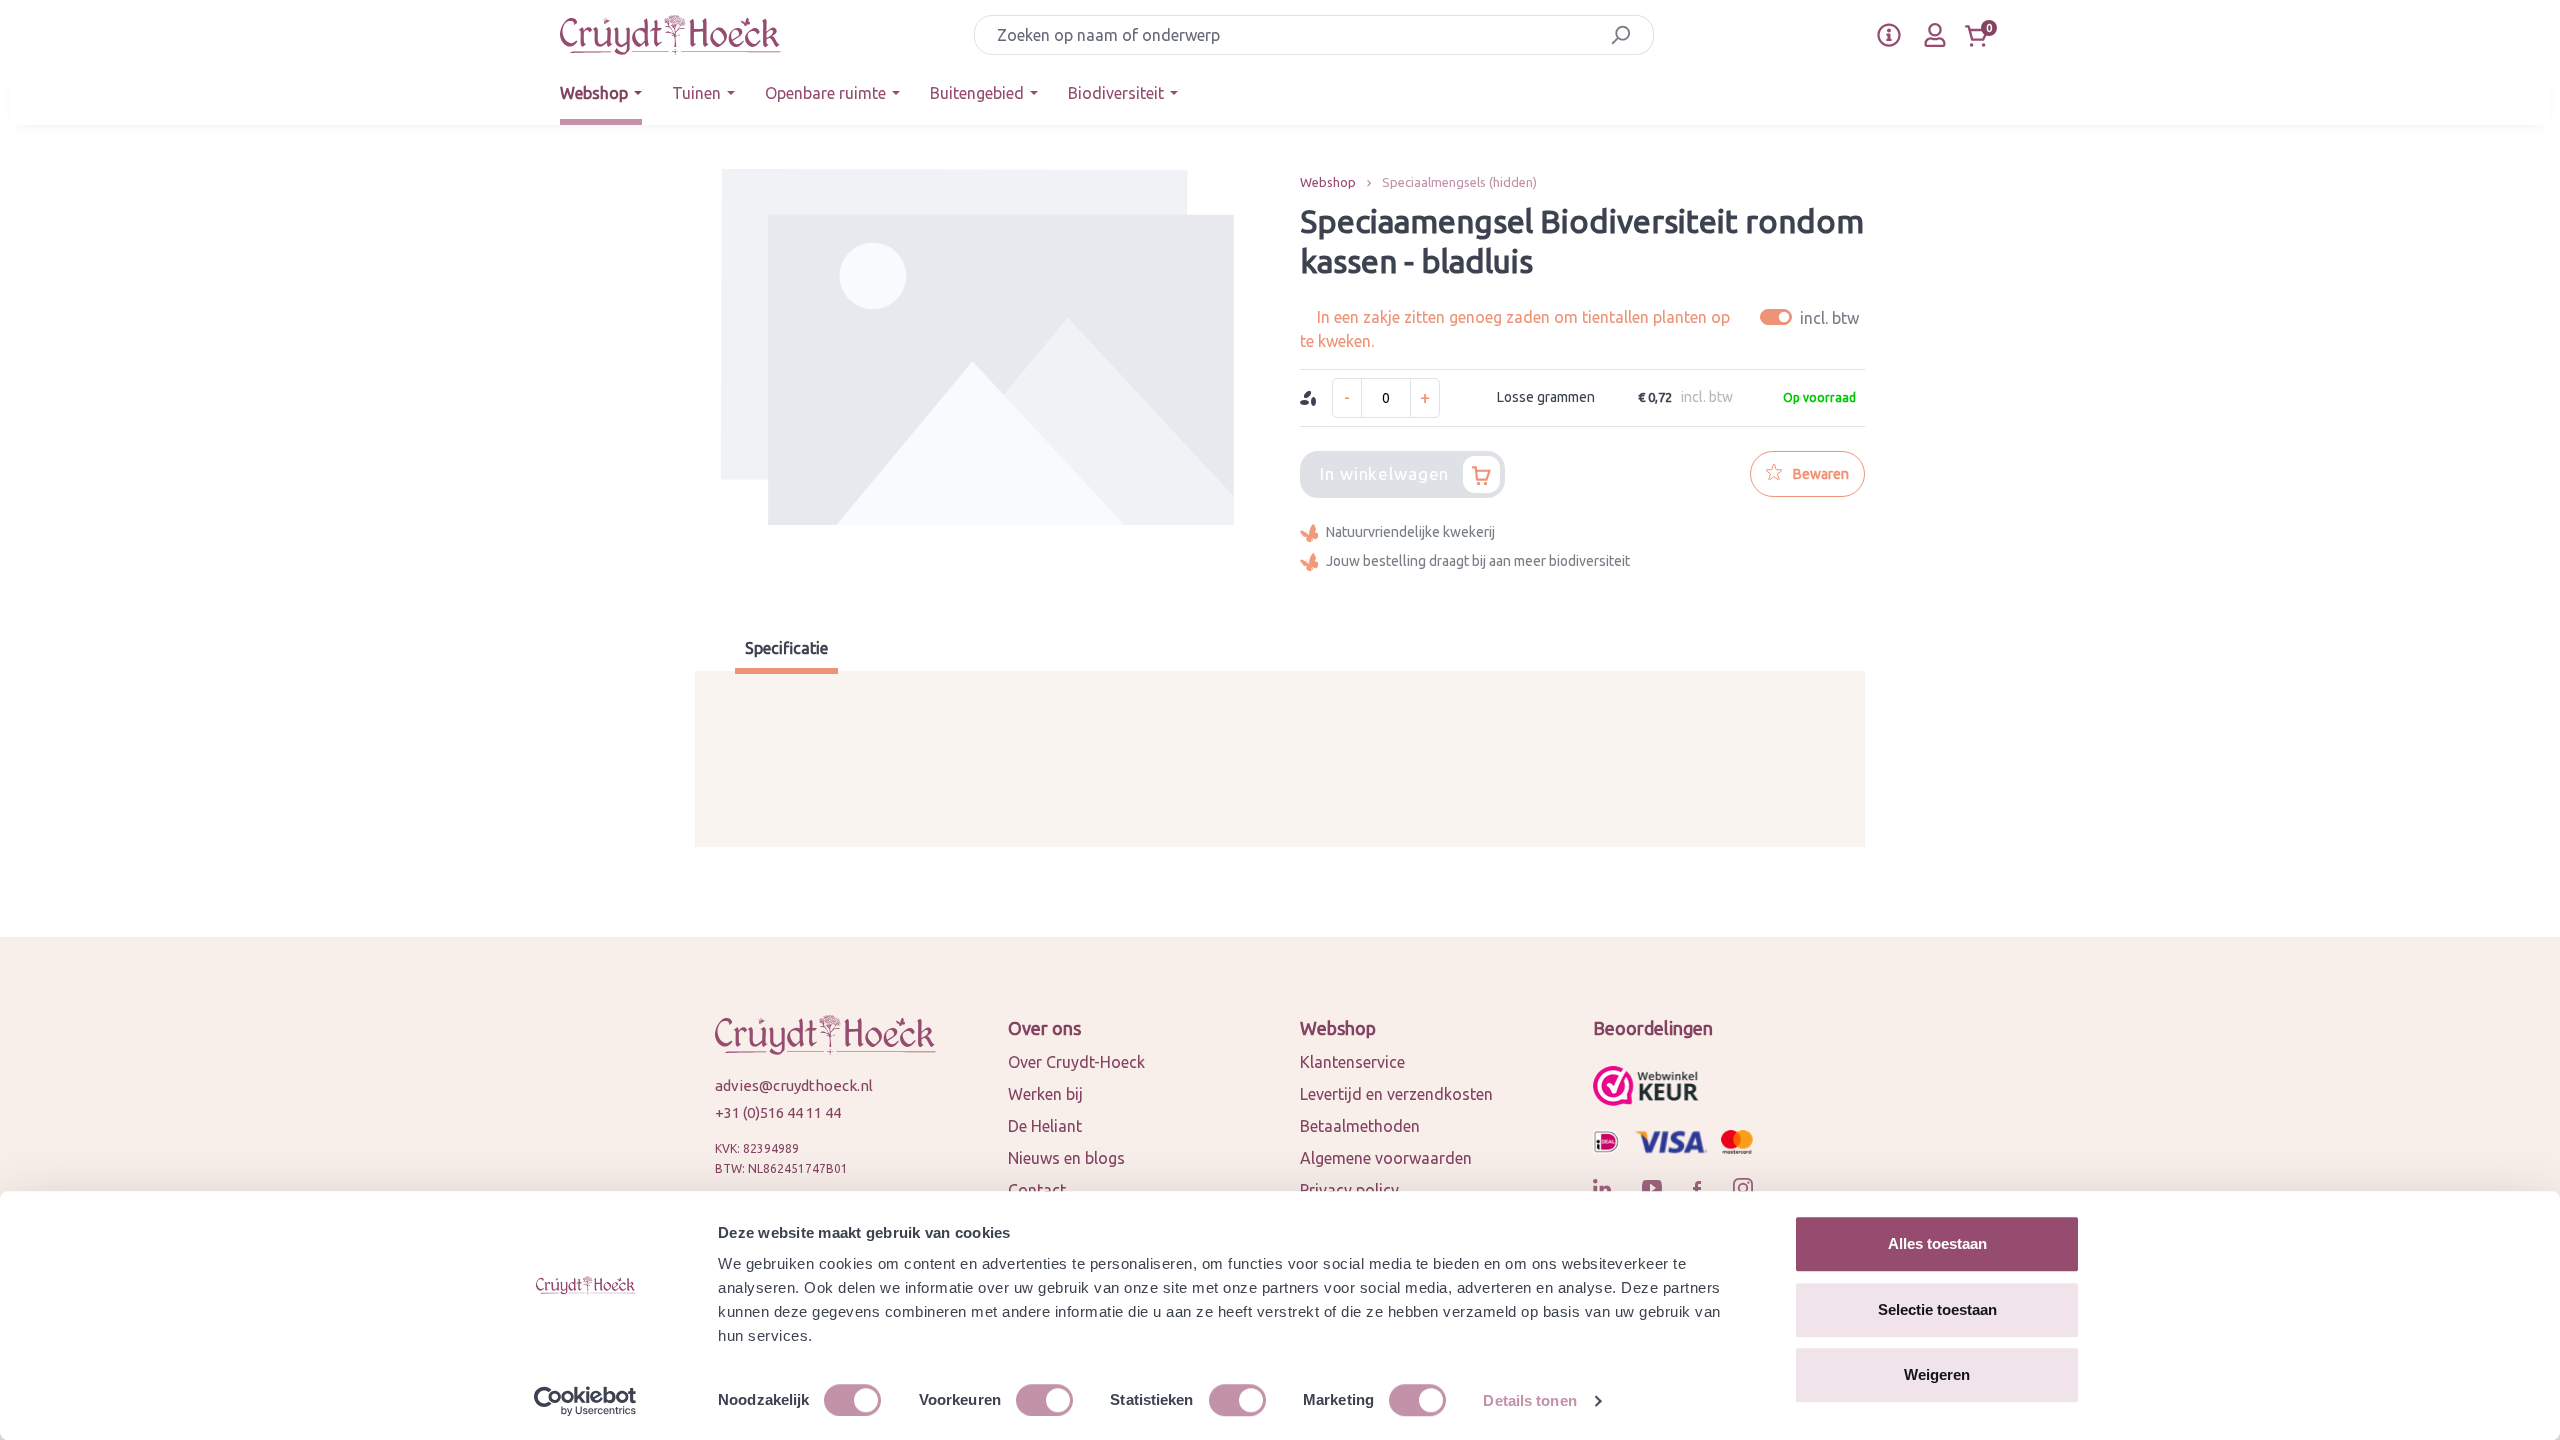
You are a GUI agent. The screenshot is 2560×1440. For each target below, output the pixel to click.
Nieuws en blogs (1066, 1158)
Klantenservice (1352, 1062)
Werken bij (1045, 1094)
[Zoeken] (1620, 35)
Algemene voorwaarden (1386, 1158)
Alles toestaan (1937, 1243)
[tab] (786, 650)
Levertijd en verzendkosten (1396, 1094)
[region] (977, 380)
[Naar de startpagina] (670, 35)
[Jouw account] (1935, 35)
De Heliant (1045, 1126)
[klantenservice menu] (1889, 35)
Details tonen (1529, 1400)
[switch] (1044, 1400)
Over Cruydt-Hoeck (1076, 1062)
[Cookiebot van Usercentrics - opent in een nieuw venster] (585, 1401)
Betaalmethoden (1360, 1126)
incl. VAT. (1812, 317)
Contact (1037, 1190)
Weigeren (1937, 1374)
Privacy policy (1349, 1190)
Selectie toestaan (1937, 1309)
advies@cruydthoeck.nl (794, 1085)
